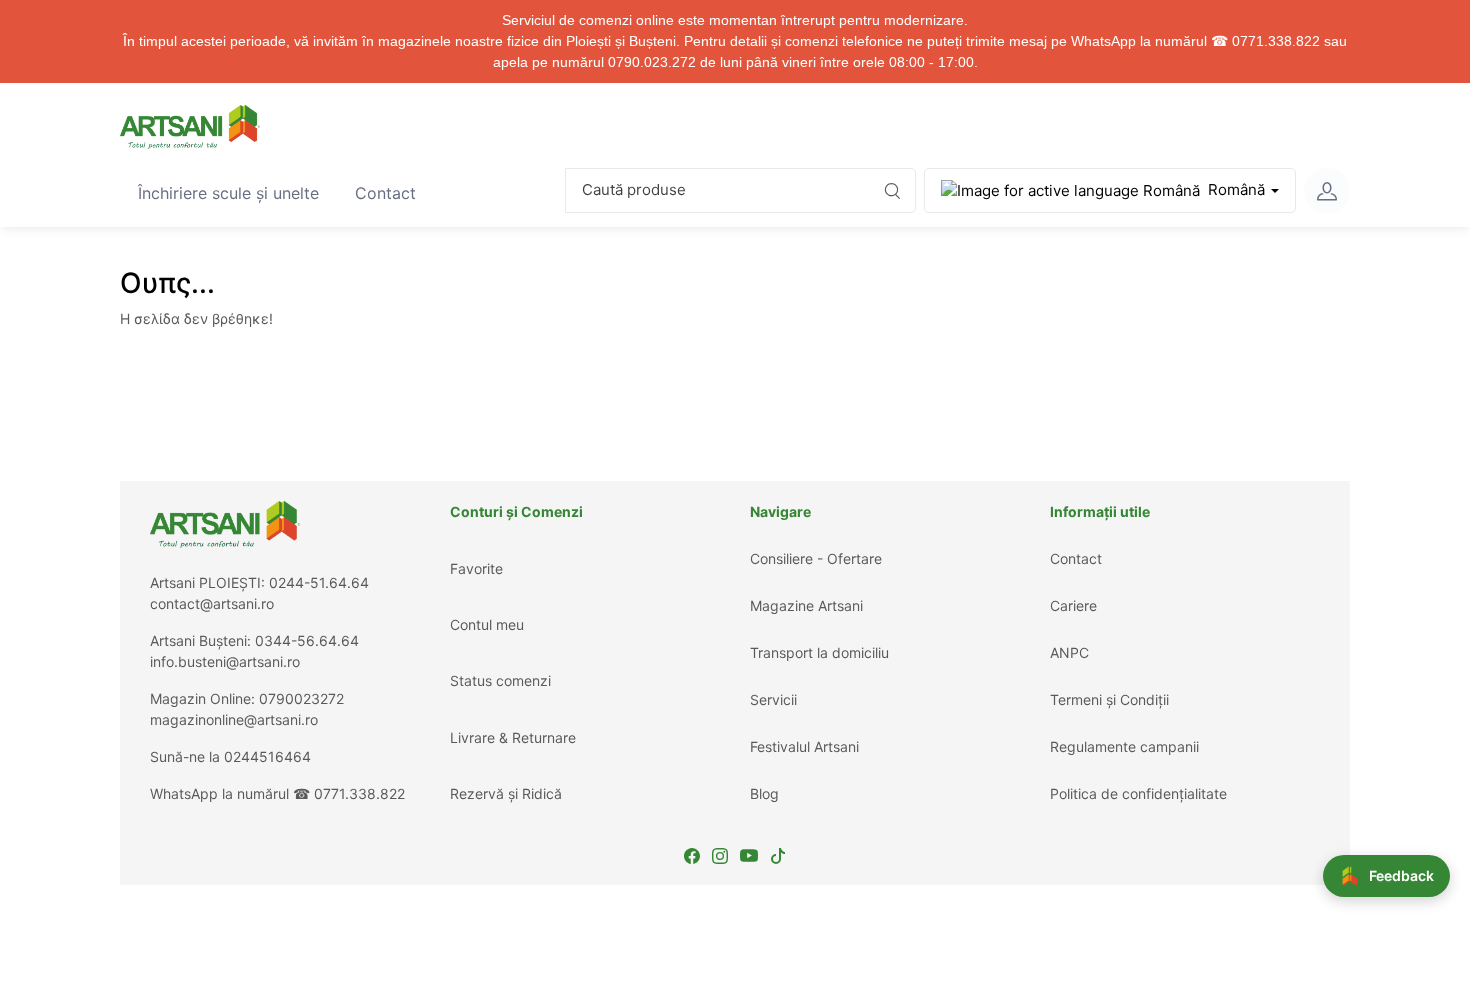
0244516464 (267, 756)
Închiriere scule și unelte (237, 192)
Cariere (1073, 605)
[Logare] (1327, 191)
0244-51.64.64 (319, 582)
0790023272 (301, 698)
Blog (764, 793)
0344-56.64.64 (307, 640)
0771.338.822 (359, 793)
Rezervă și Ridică (506, 793)
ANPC (1069, 652)
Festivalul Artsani (804, 746)
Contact (394, 192)
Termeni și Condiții (1109, 699)
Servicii (773, 699)
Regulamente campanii (1124, 746)
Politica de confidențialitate (1138, 793)
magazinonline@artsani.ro (234, 719)
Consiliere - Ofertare (816, 558)
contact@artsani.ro (212, 603)
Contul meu (487, 624)
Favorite (476, 568)
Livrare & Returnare (513, 737)
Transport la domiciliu (819, 652)
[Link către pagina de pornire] (190, 127)
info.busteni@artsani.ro (225, 661)
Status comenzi (500, 680)
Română (1236, 189)
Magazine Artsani (806, 605)
